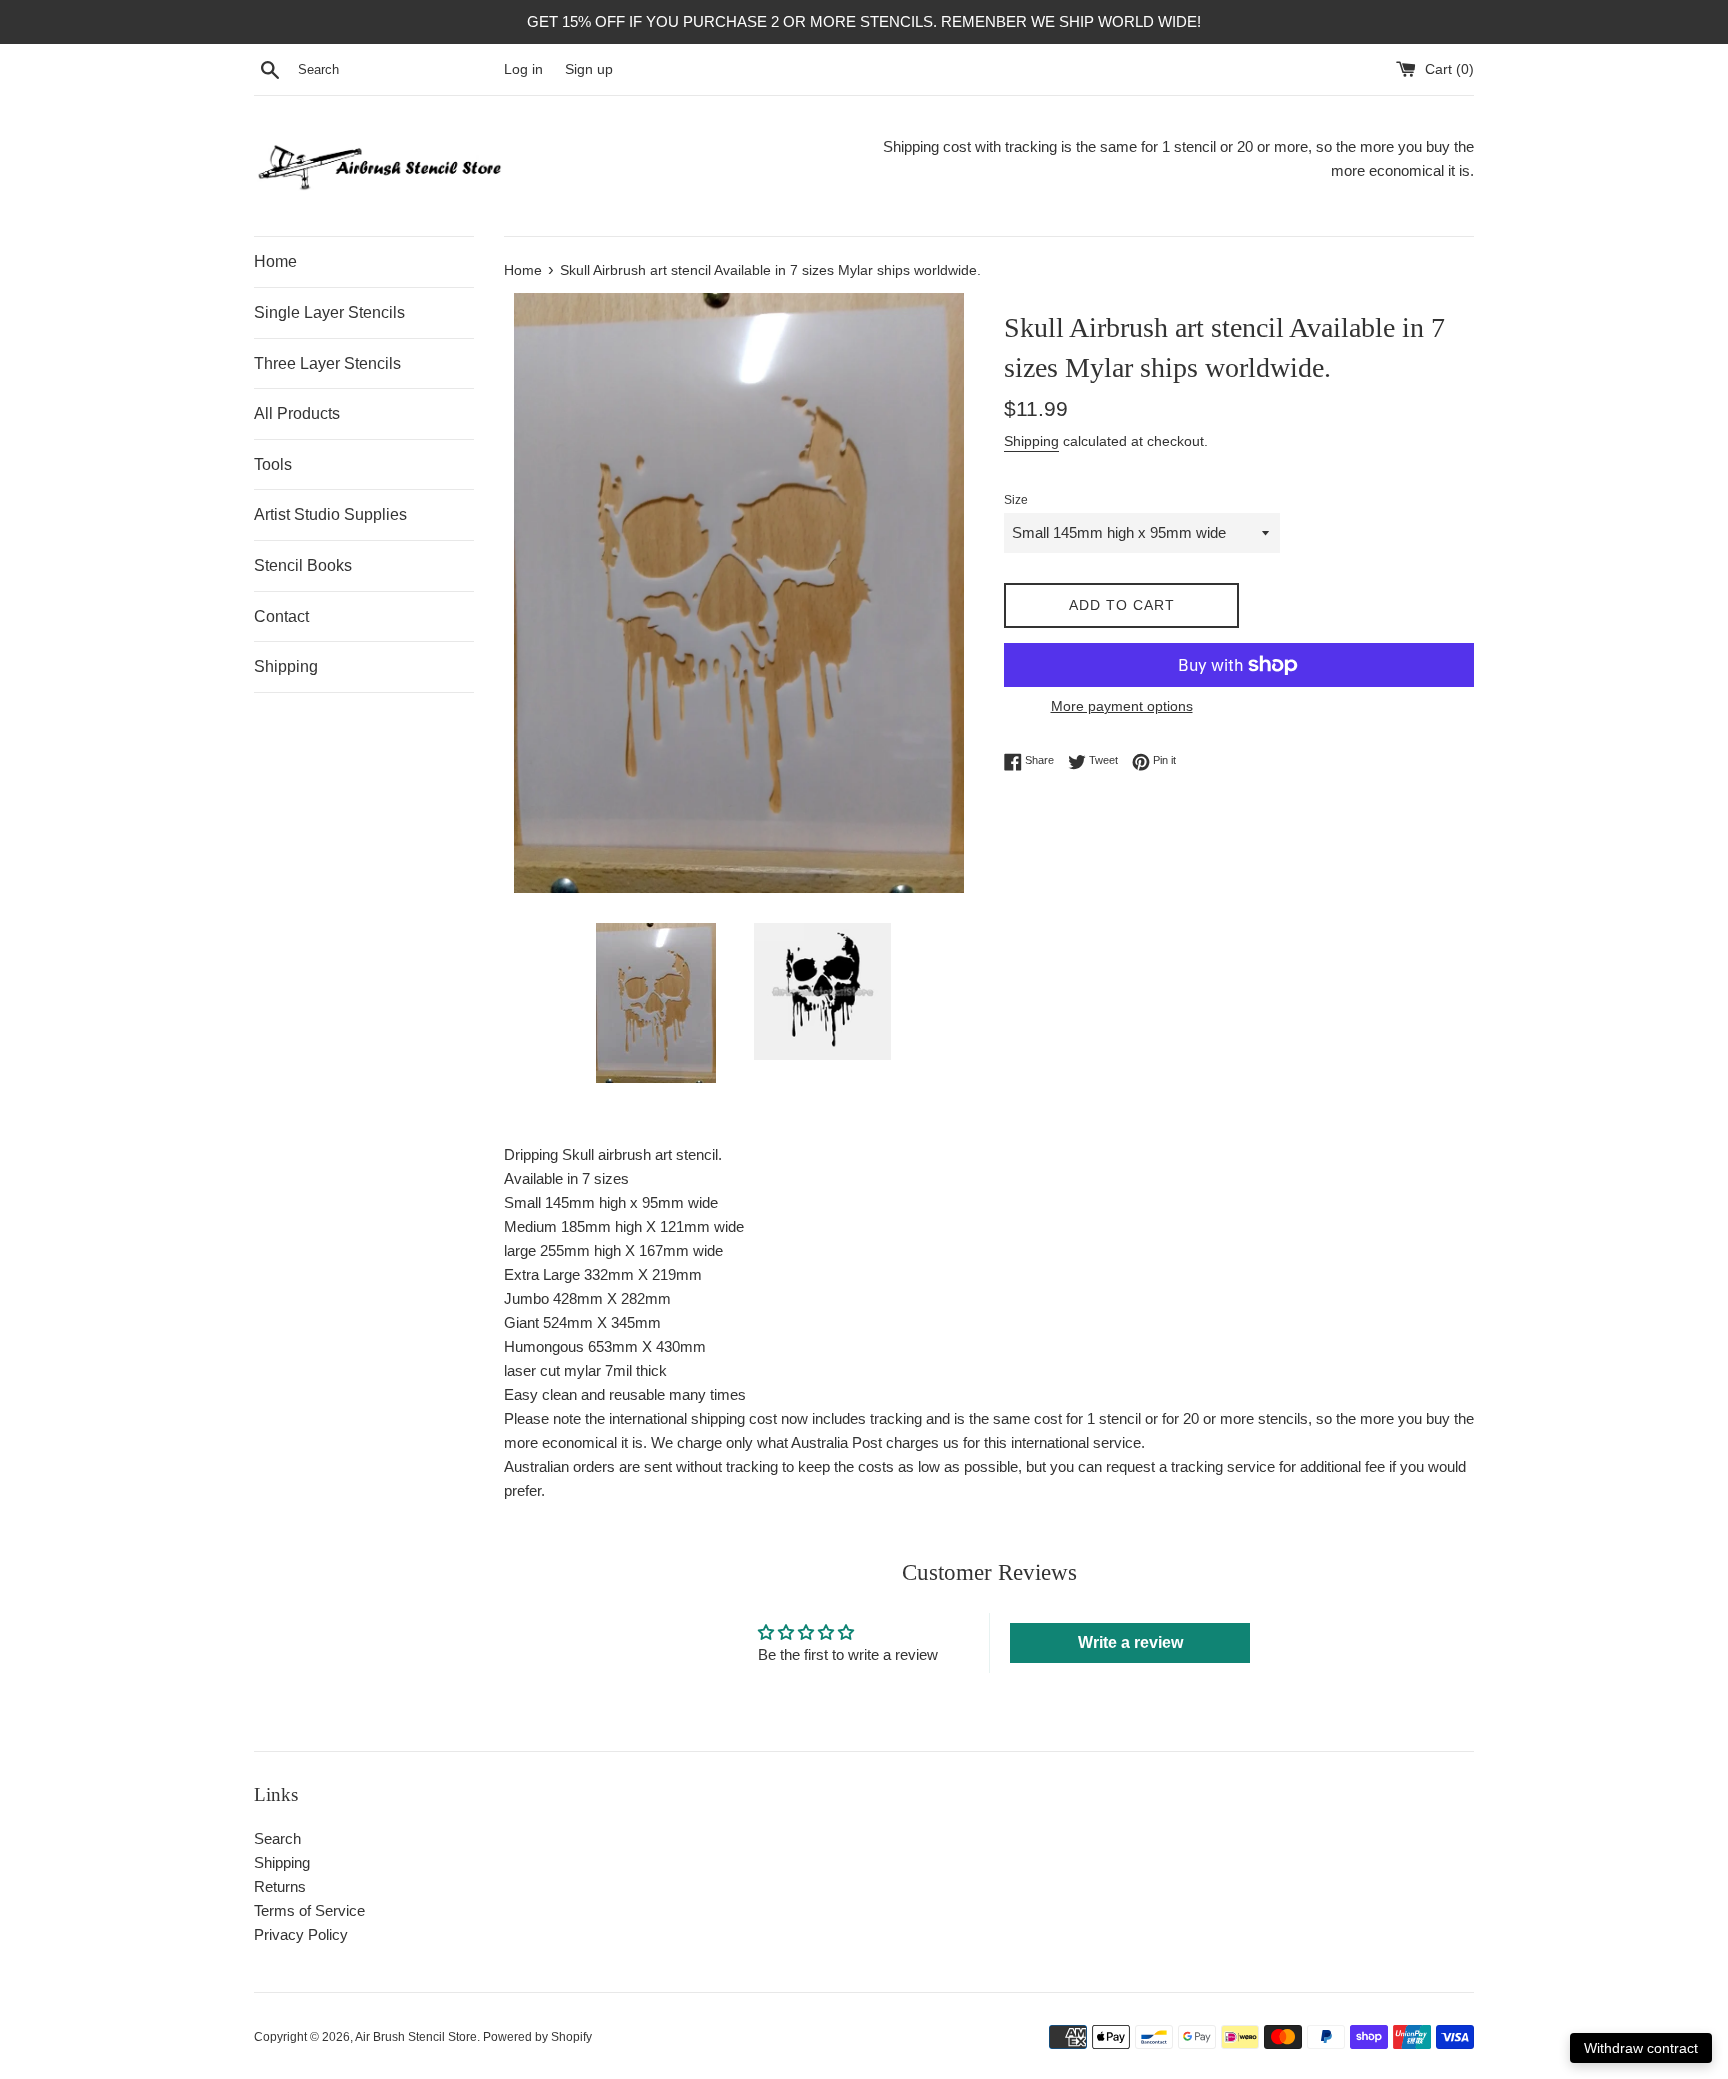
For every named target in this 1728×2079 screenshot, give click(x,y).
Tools (273, 464)
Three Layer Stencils (327, 363)
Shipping (286, 666)
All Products (297, 413)
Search (277, 1838)
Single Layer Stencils (329, 312)
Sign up (589, 69)
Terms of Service (309, 1910)
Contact (281, 616)
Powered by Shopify (537, 2037)
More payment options (1122, 706)
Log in (523, 69)
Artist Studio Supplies (330, 514)
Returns (280, 1886)
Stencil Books (303, 565)
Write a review (1130, 1642)
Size (1016, 500)
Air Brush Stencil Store (416, 2037)
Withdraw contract (1641, 2048)
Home (275, 261)
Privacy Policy (301, 1934)
